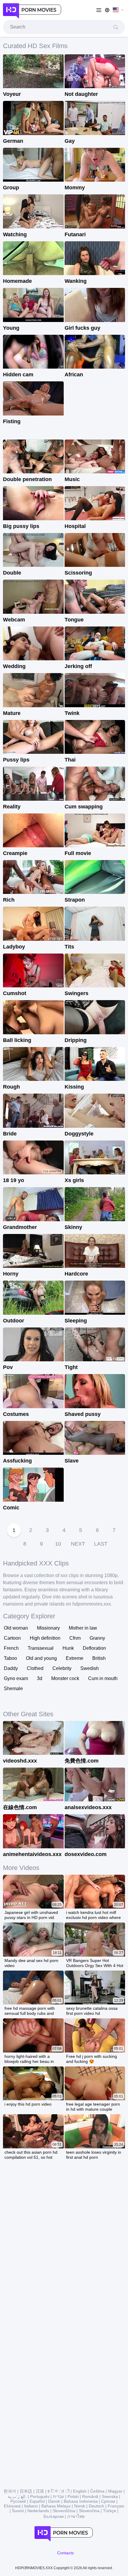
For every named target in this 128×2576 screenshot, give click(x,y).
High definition (45, 1638)
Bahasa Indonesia (81, 2501)
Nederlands (38, 2511)
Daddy (11, 1668)
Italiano (31, 2506)
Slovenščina (64, 2511)
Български (54, 2516)
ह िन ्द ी (58, 2491)
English (80, 2491)
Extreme (75, 1658)
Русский (18, 2501)
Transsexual (41, 1648)
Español (37, 2501)
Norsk (80, 2506)
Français (116, 2506)
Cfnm (75, 1638)
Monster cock (65, 1678)
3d (40, 1678)
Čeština (97, 2491)
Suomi (18, 2511)
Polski (73, 2496)
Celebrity (62, 1668)
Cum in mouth (103, 1678)
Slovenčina (89, 2511)
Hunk (68, 1648)
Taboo (10, 1658)
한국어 (10, 2491)
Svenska (110, 2496)
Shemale (13, 1688)
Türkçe (110, 2511)
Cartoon (12, 1638)
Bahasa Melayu (56, 2506)
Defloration (94, 1648)
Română (90, 2496)
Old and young (41, 1658)
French (11, 1648)
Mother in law (83, 1628)
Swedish (90, 1668)
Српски (108, 2501)
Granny (97, 1638)
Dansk (54, 2501)
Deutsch (96, 2506)
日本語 (26, 2491)
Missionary (48, 1628)
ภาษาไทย (76, 2516)
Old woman (16, 1628)
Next (78, 1544)
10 (58, 1544)
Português (40, 2496)
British (99, 1658)
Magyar (115, 2491)
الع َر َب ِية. (17, 2496)
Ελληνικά (12, 2506)
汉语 (40, 2491)
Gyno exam (16, 1678)
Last (101, 1544)
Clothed (35, 1668)
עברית (58, 2496)
